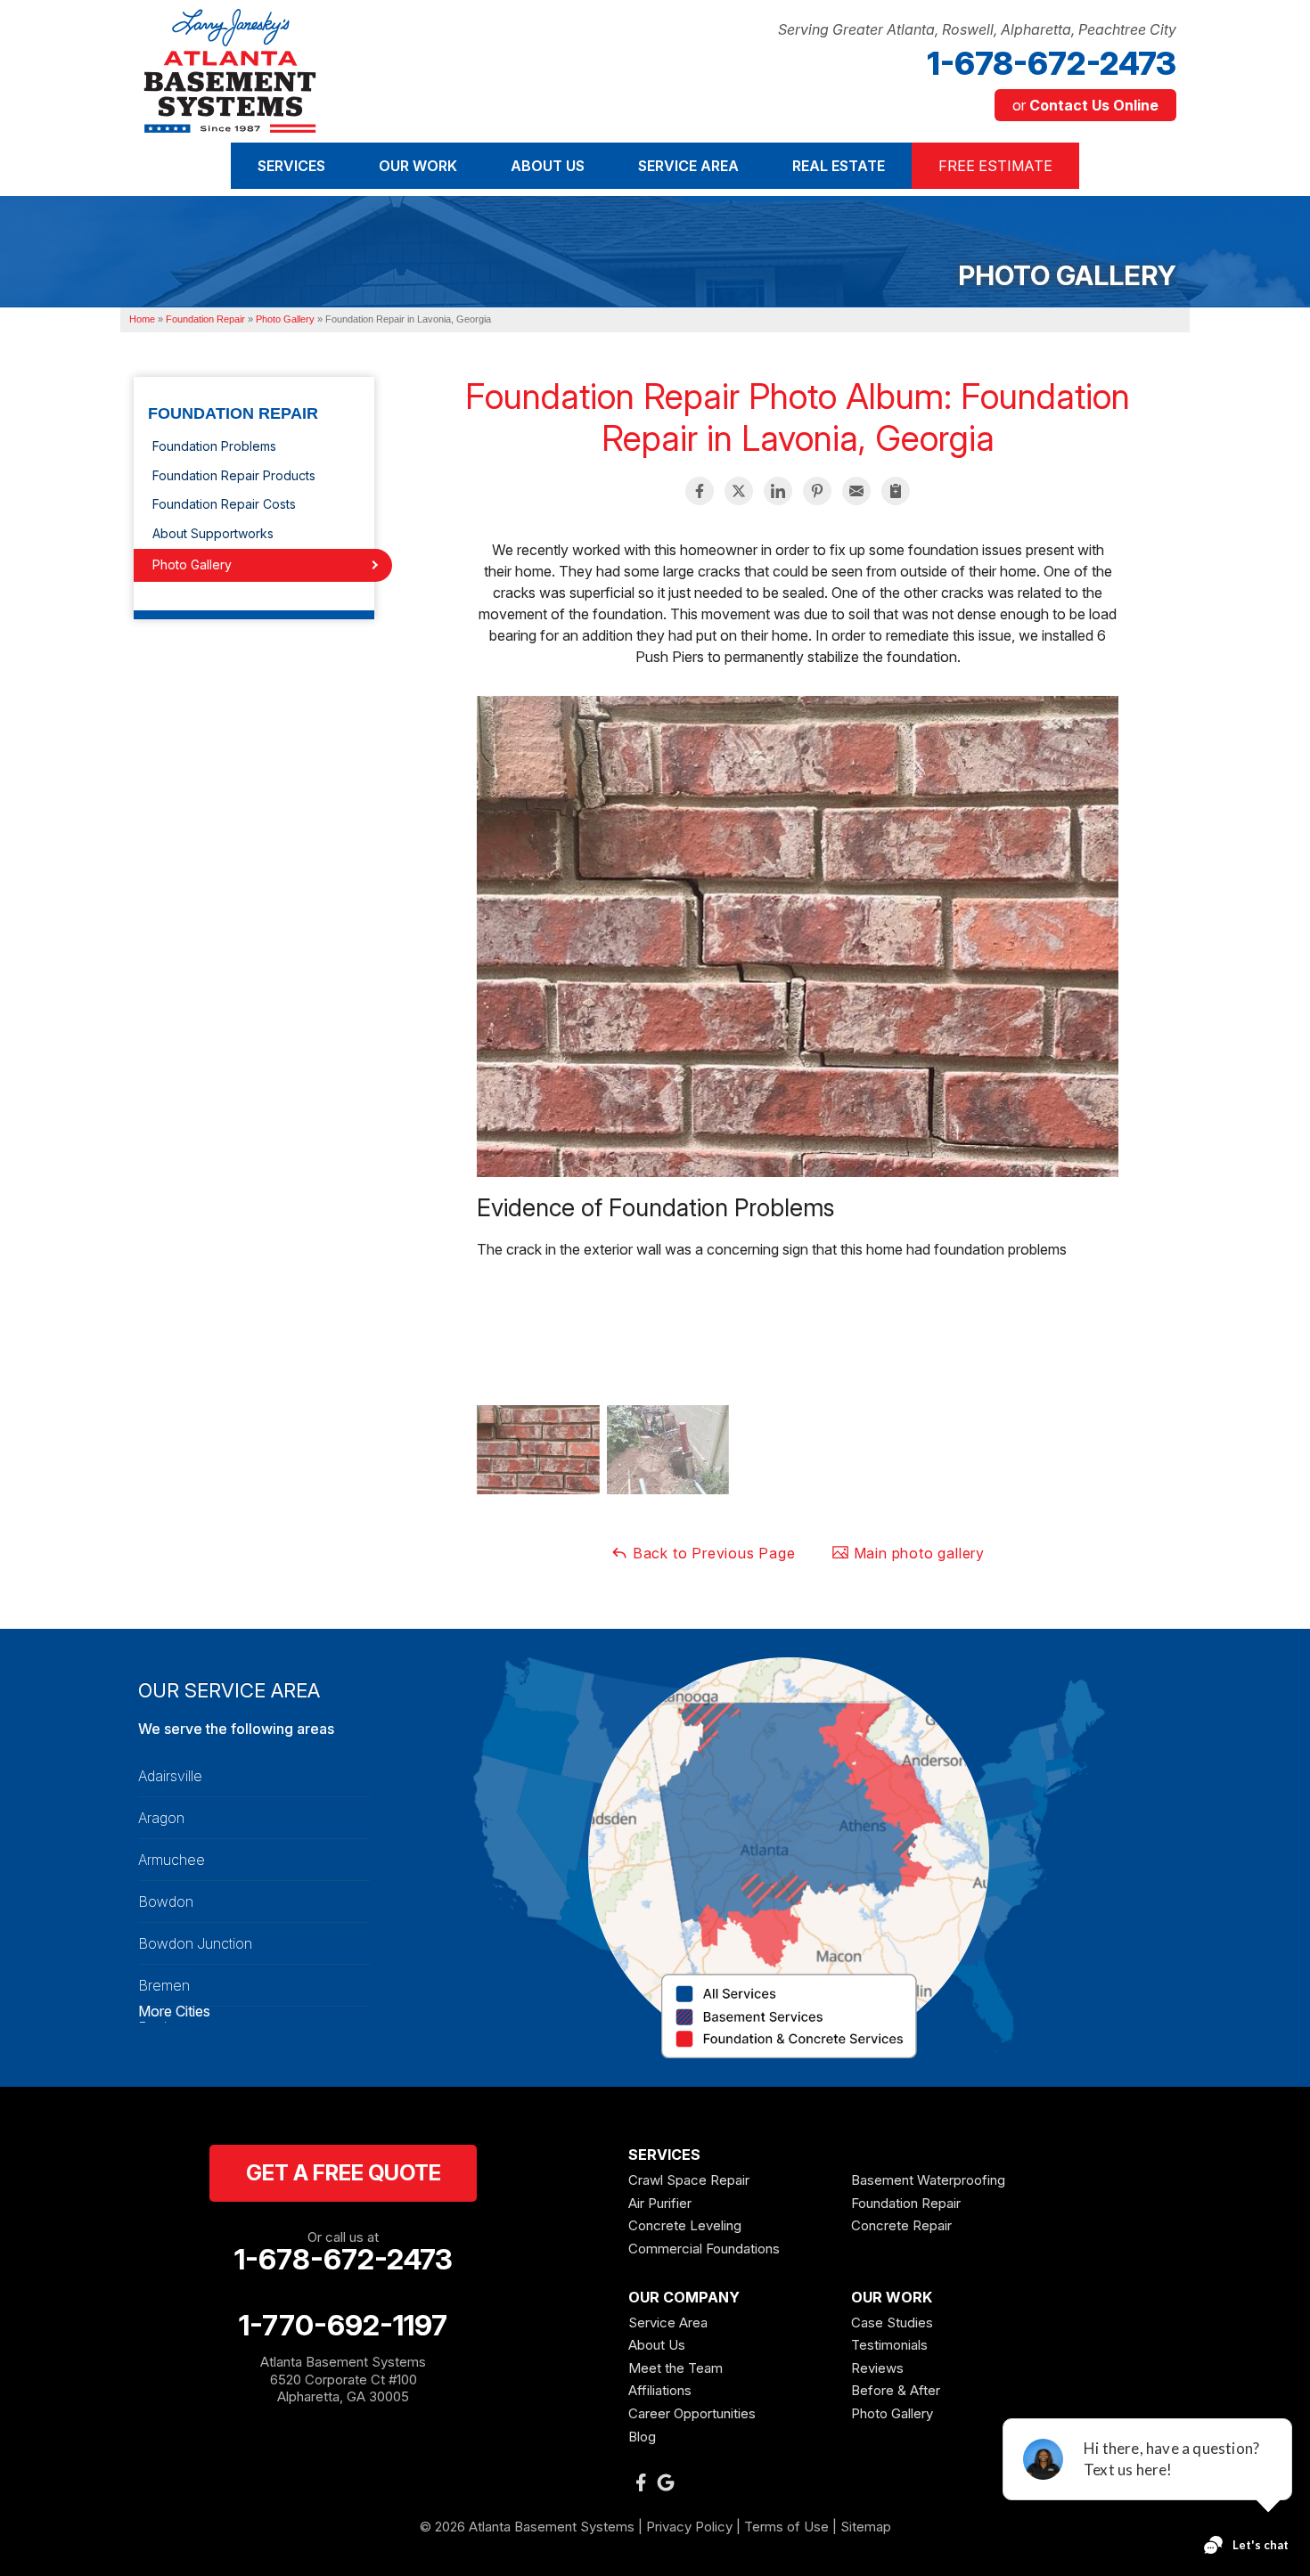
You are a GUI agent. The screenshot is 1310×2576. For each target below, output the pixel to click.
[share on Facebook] (700, 491)
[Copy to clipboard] (896, 491)
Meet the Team (675, 2368)
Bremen (164, 1985)
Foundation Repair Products (234, 475)
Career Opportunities (692, 2413)
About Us (657, 2345)
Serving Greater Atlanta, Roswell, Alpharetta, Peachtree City (977, 30)
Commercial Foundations (704, 2249)
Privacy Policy (689, 2527)
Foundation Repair (233, 414)
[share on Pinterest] (817, 491)
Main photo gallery (917, 1553)
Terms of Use (786, 2527)
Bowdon (166, 1901)
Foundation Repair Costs (224, 504)
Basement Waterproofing (928, 2180)
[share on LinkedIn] (778, 491)
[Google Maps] (666, 2482)
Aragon (161, 1818)
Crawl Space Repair (689, 2180)
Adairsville (170, 1776)
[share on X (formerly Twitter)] (739, 491)
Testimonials (889, 2345)
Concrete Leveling (685, 2225)
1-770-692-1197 (343, 2326)
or (1085, 105)
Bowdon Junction (195, 1943)
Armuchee (172, 1860)
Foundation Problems (214, 446)
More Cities (174, 2011)
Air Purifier (660, 2203)
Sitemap (866, 2527)
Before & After (896, 2390)
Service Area (668, 2322)
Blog (642, 2437)
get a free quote (344, 2173)
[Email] (856, 491)
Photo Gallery (192, 564)
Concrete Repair (901, 2225)
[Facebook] (641, 2482)
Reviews (877, 2368)
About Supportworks (213, 533)
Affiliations (660, 2390)
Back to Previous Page (712, 1553)
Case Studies (892, 2322)
